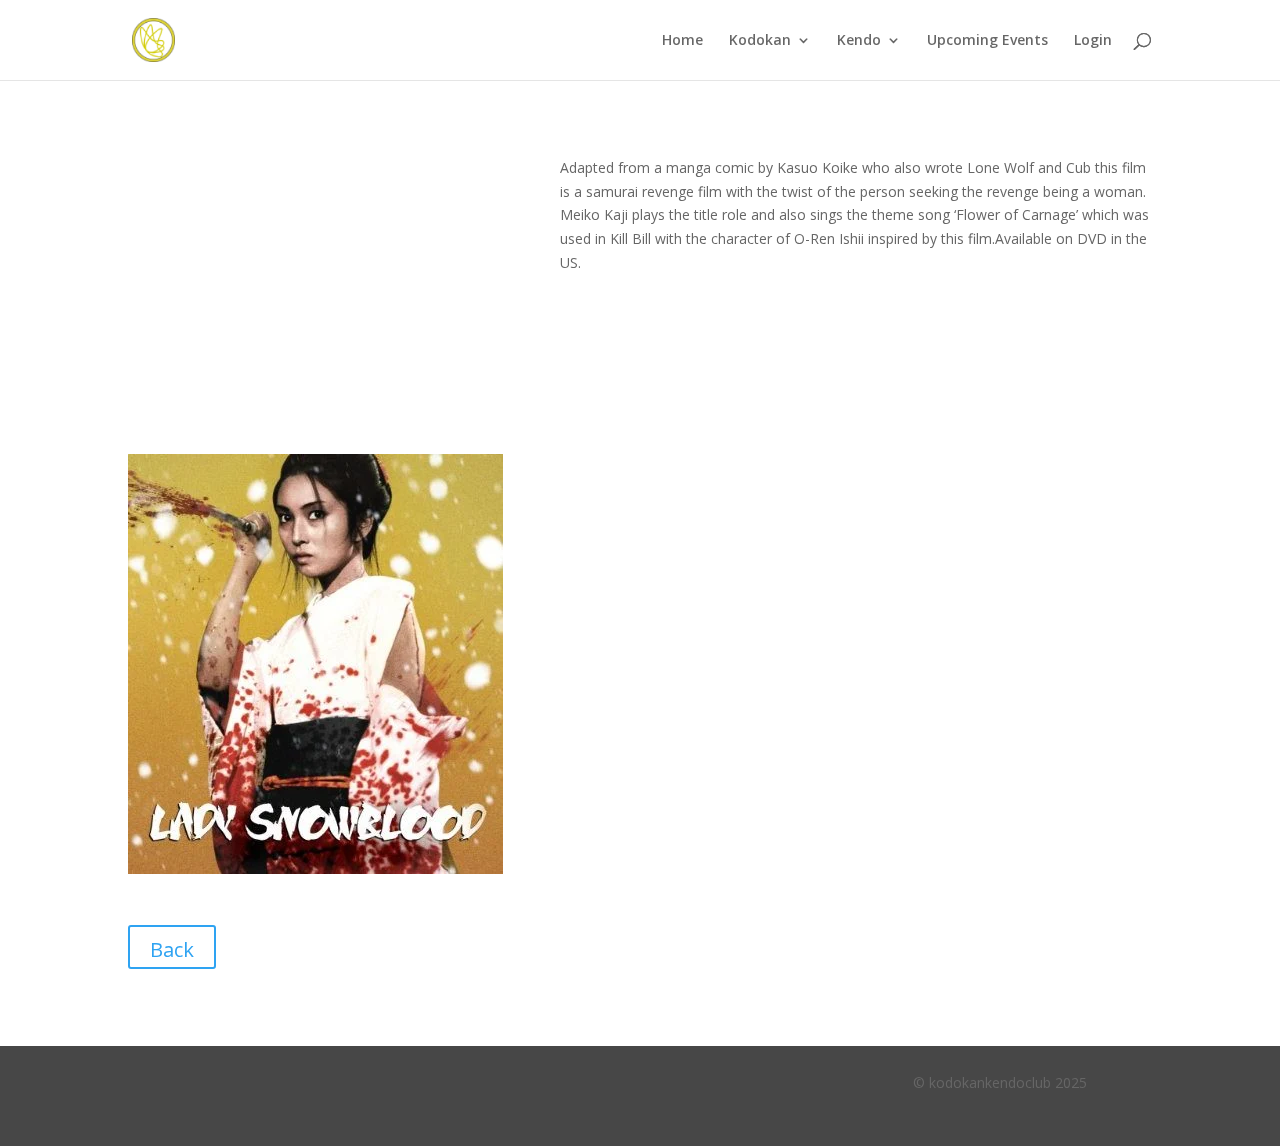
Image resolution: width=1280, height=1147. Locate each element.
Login (1093, 41)
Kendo (859, 41)
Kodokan (760, 41)
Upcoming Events (987, 41)
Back (172, 949)
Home (682, 41)
